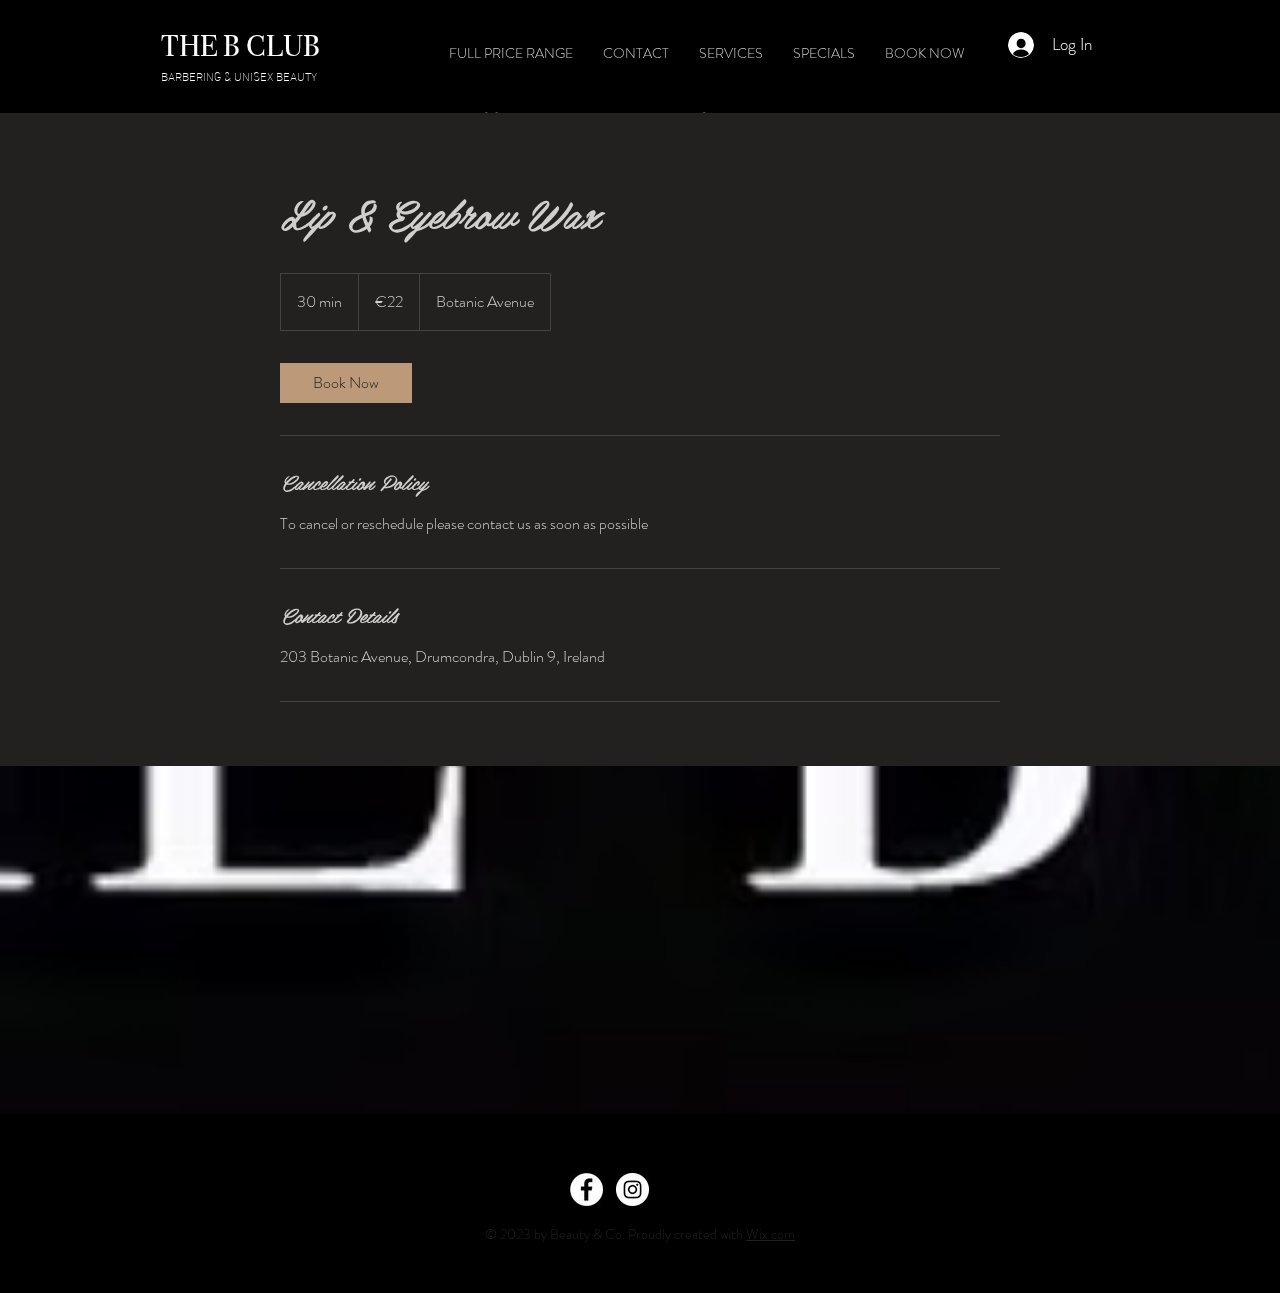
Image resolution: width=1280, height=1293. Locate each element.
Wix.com (770, 1234)
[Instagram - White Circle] (632, 1189)
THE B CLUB (240, 46)
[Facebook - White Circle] (586, 1189)
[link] (346, 383)
